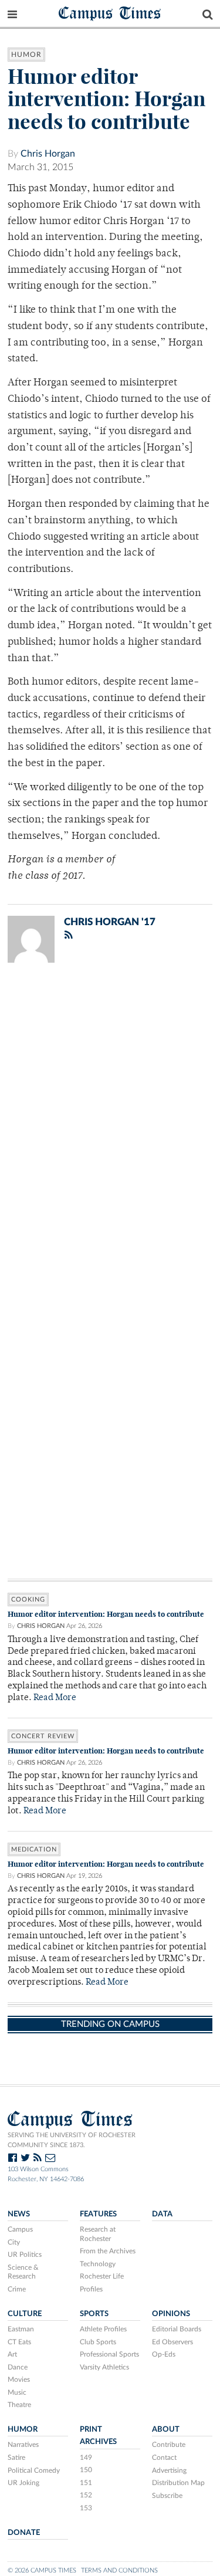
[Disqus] (110, 1125)
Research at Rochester (98, 2234)
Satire (16, 2457)
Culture (25, 2314)
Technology (98, 2264)
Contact (164, 2457)
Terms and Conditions (119, 2570)
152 (86, 2495)
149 (86, 2457)
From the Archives (108, 2251)
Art (12, 2354)
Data (162, 2214)
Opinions (171, 2314)
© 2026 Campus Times (42, 2570)
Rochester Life (102, 2276)
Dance (18, 2367)
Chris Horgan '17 (110, 922)
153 (86, 2508)
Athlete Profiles (103, 2329)
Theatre (19, 2405)
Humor (26, 55)
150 (86, 2470)
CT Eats (19, 2342)
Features (98, 2214)
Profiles (91, 2289)
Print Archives (98, 2435)
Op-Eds (164, 2354)
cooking (28, 1600)
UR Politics (25, 2255)
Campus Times (110, 13)
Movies (19, 2379)
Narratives (23, 2445)
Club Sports (98, 2342)
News (19, 2214)
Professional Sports (109, 2354)
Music (17, 2392)
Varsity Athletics (104, 2367)
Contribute (169, 2445)
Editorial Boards (177, 2329)
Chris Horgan (48, 154)
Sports (94, 2314)
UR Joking (23, 2483)
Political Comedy (34, 2470)
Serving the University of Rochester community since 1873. (72, 2140)
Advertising (169, 2470)
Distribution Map (178, 2483)
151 (86, 2483)
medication (34, 1849)
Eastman (21, 2329)
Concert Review (43, 1736)
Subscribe (167, 2496)
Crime (17, 2289)
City (14, 2242)
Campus (20, 2229)
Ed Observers (172, 2342)
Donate (24, 2533)
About (166, 2429)
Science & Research (23, 2272)
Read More (55, 1698)
